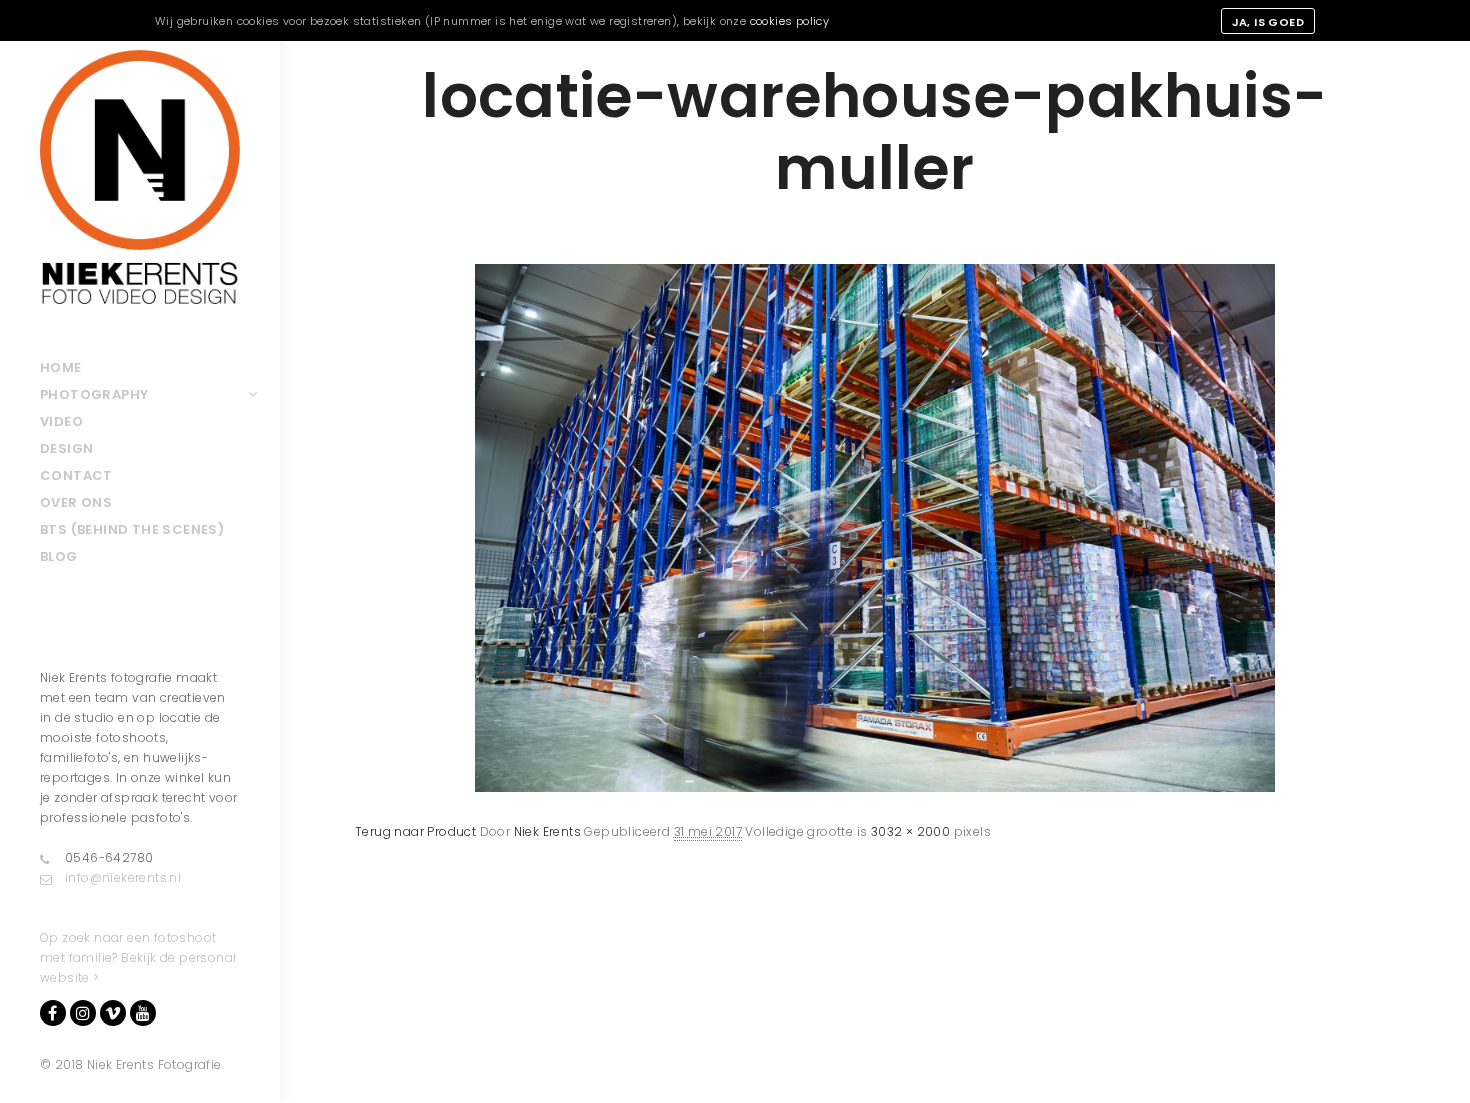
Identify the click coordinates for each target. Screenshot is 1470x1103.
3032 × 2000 (910, 831)
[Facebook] (53, 1013)
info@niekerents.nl (123, 877)
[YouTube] (143, 1013)
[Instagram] (83, 1013)
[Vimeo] (113, 1013)
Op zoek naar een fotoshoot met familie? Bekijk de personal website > (138, 957)
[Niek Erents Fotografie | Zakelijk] (140, 177)
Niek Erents (547, 831)
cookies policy (790, 21)
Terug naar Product (415, 831)
